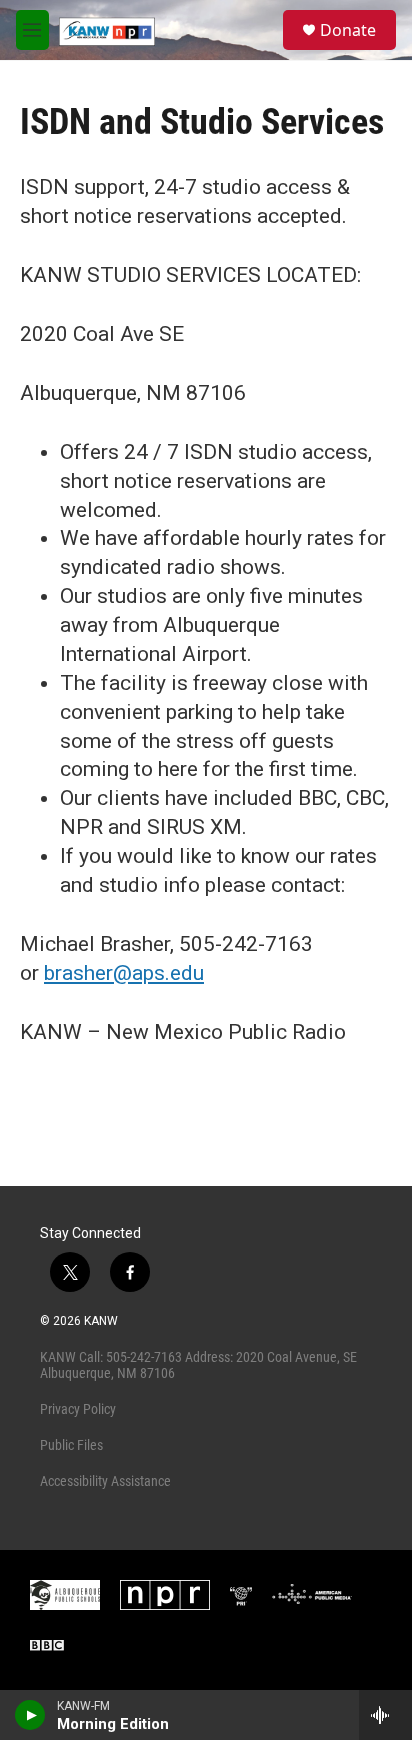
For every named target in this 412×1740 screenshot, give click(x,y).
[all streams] (385, 1715)
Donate (348, 30)
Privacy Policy (78, 1409)
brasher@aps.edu (124, 973)
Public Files (71, 1445)
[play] (30, 1715)
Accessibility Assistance (105, 1481)
